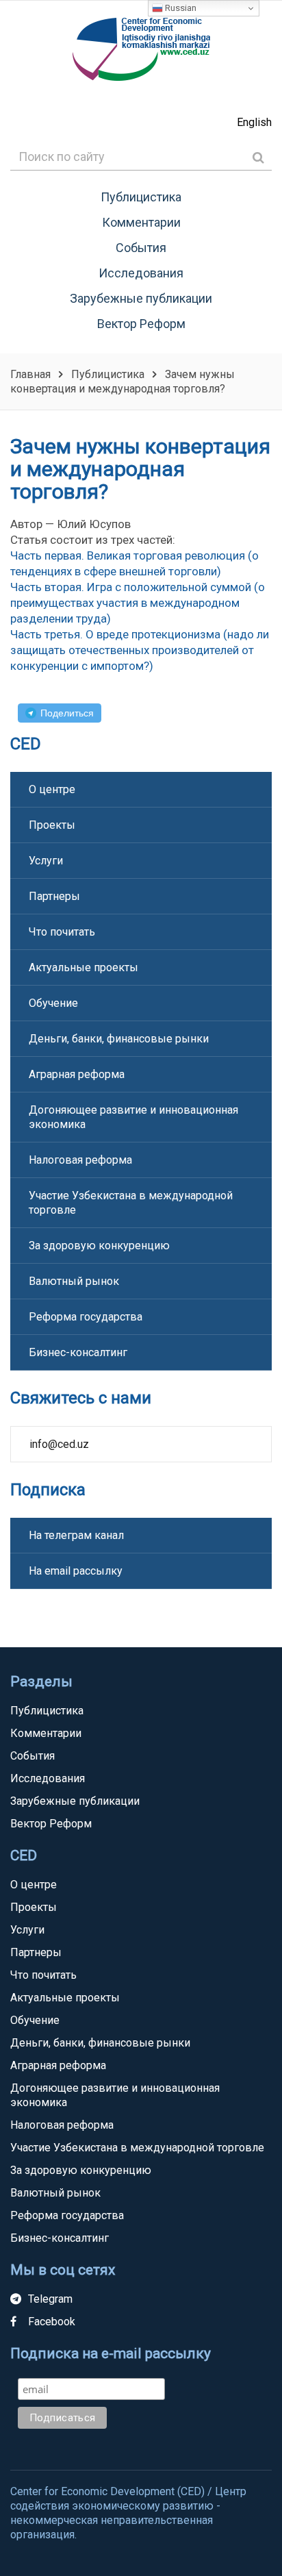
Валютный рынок (74, 1281)
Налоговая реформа (80, 1160)
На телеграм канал (76, 1535)
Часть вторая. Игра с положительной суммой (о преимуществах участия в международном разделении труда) (138, 603)
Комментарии (141, 222)
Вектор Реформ (141, 324)
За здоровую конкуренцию (99, 1246)
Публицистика (141, 197)
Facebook (52, 2322)
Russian (180, 8)
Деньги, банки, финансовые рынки (119, 1039)
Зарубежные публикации (141, 298)
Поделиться (67, 713)
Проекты (52, 825)
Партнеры (54, 896)
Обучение (53, 1003)
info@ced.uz (59, 1444)
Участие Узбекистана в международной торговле (131, 1203)
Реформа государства (86, 1317)
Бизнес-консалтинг (78, 1352)
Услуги (46, 861)
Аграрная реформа (77, 1074)
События (141, 248)
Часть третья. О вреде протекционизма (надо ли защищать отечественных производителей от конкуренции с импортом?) (140, 650)
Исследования (141, 273)
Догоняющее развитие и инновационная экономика (133, 1117)
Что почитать (62, 932)
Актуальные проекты (84, 967)
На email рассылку (76, 1571)
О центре (52, 789)
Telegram (50, 2299)
